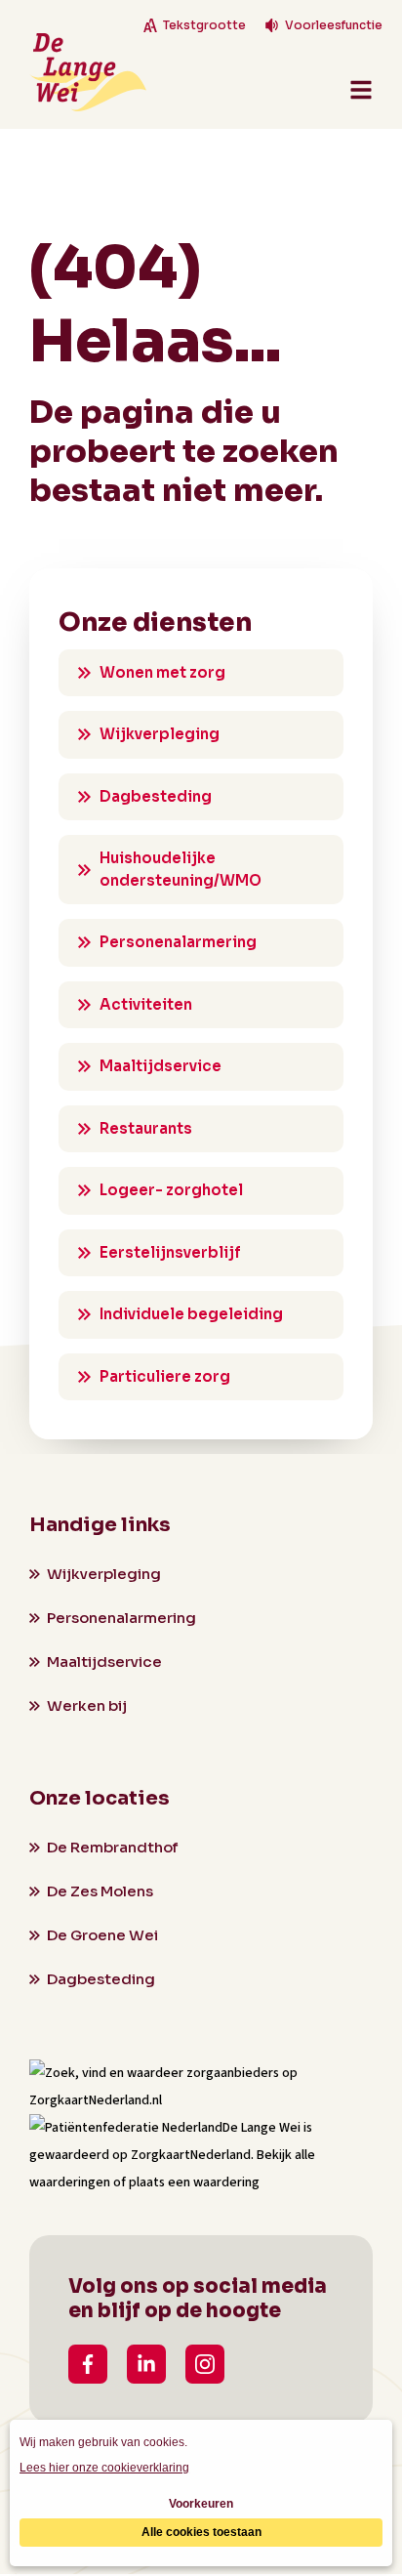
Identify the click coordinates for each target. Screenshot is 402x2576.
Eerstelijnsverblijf (170, 1252)
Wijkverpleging (160, 734)
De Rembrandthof (112, 1847)
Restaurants (146, 1128)
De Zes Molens (100, 1891)
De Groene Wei (102, 1935)
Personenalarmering (178, 942)
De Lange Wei (261, 2128)
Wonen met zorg (162, 672)
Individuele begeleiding (191, 1314)
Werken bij (87, 1705)
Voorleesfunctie (334, 25)
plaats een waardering (194, 2182)
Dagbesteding (156, 796)
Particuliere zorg (165, 1376)
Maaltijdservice (161, 1066)
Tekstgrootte (204, 25)
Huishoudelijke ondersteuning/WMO (181, 869)
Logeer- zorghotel (171, 1190)
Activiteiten (146, 1004)
